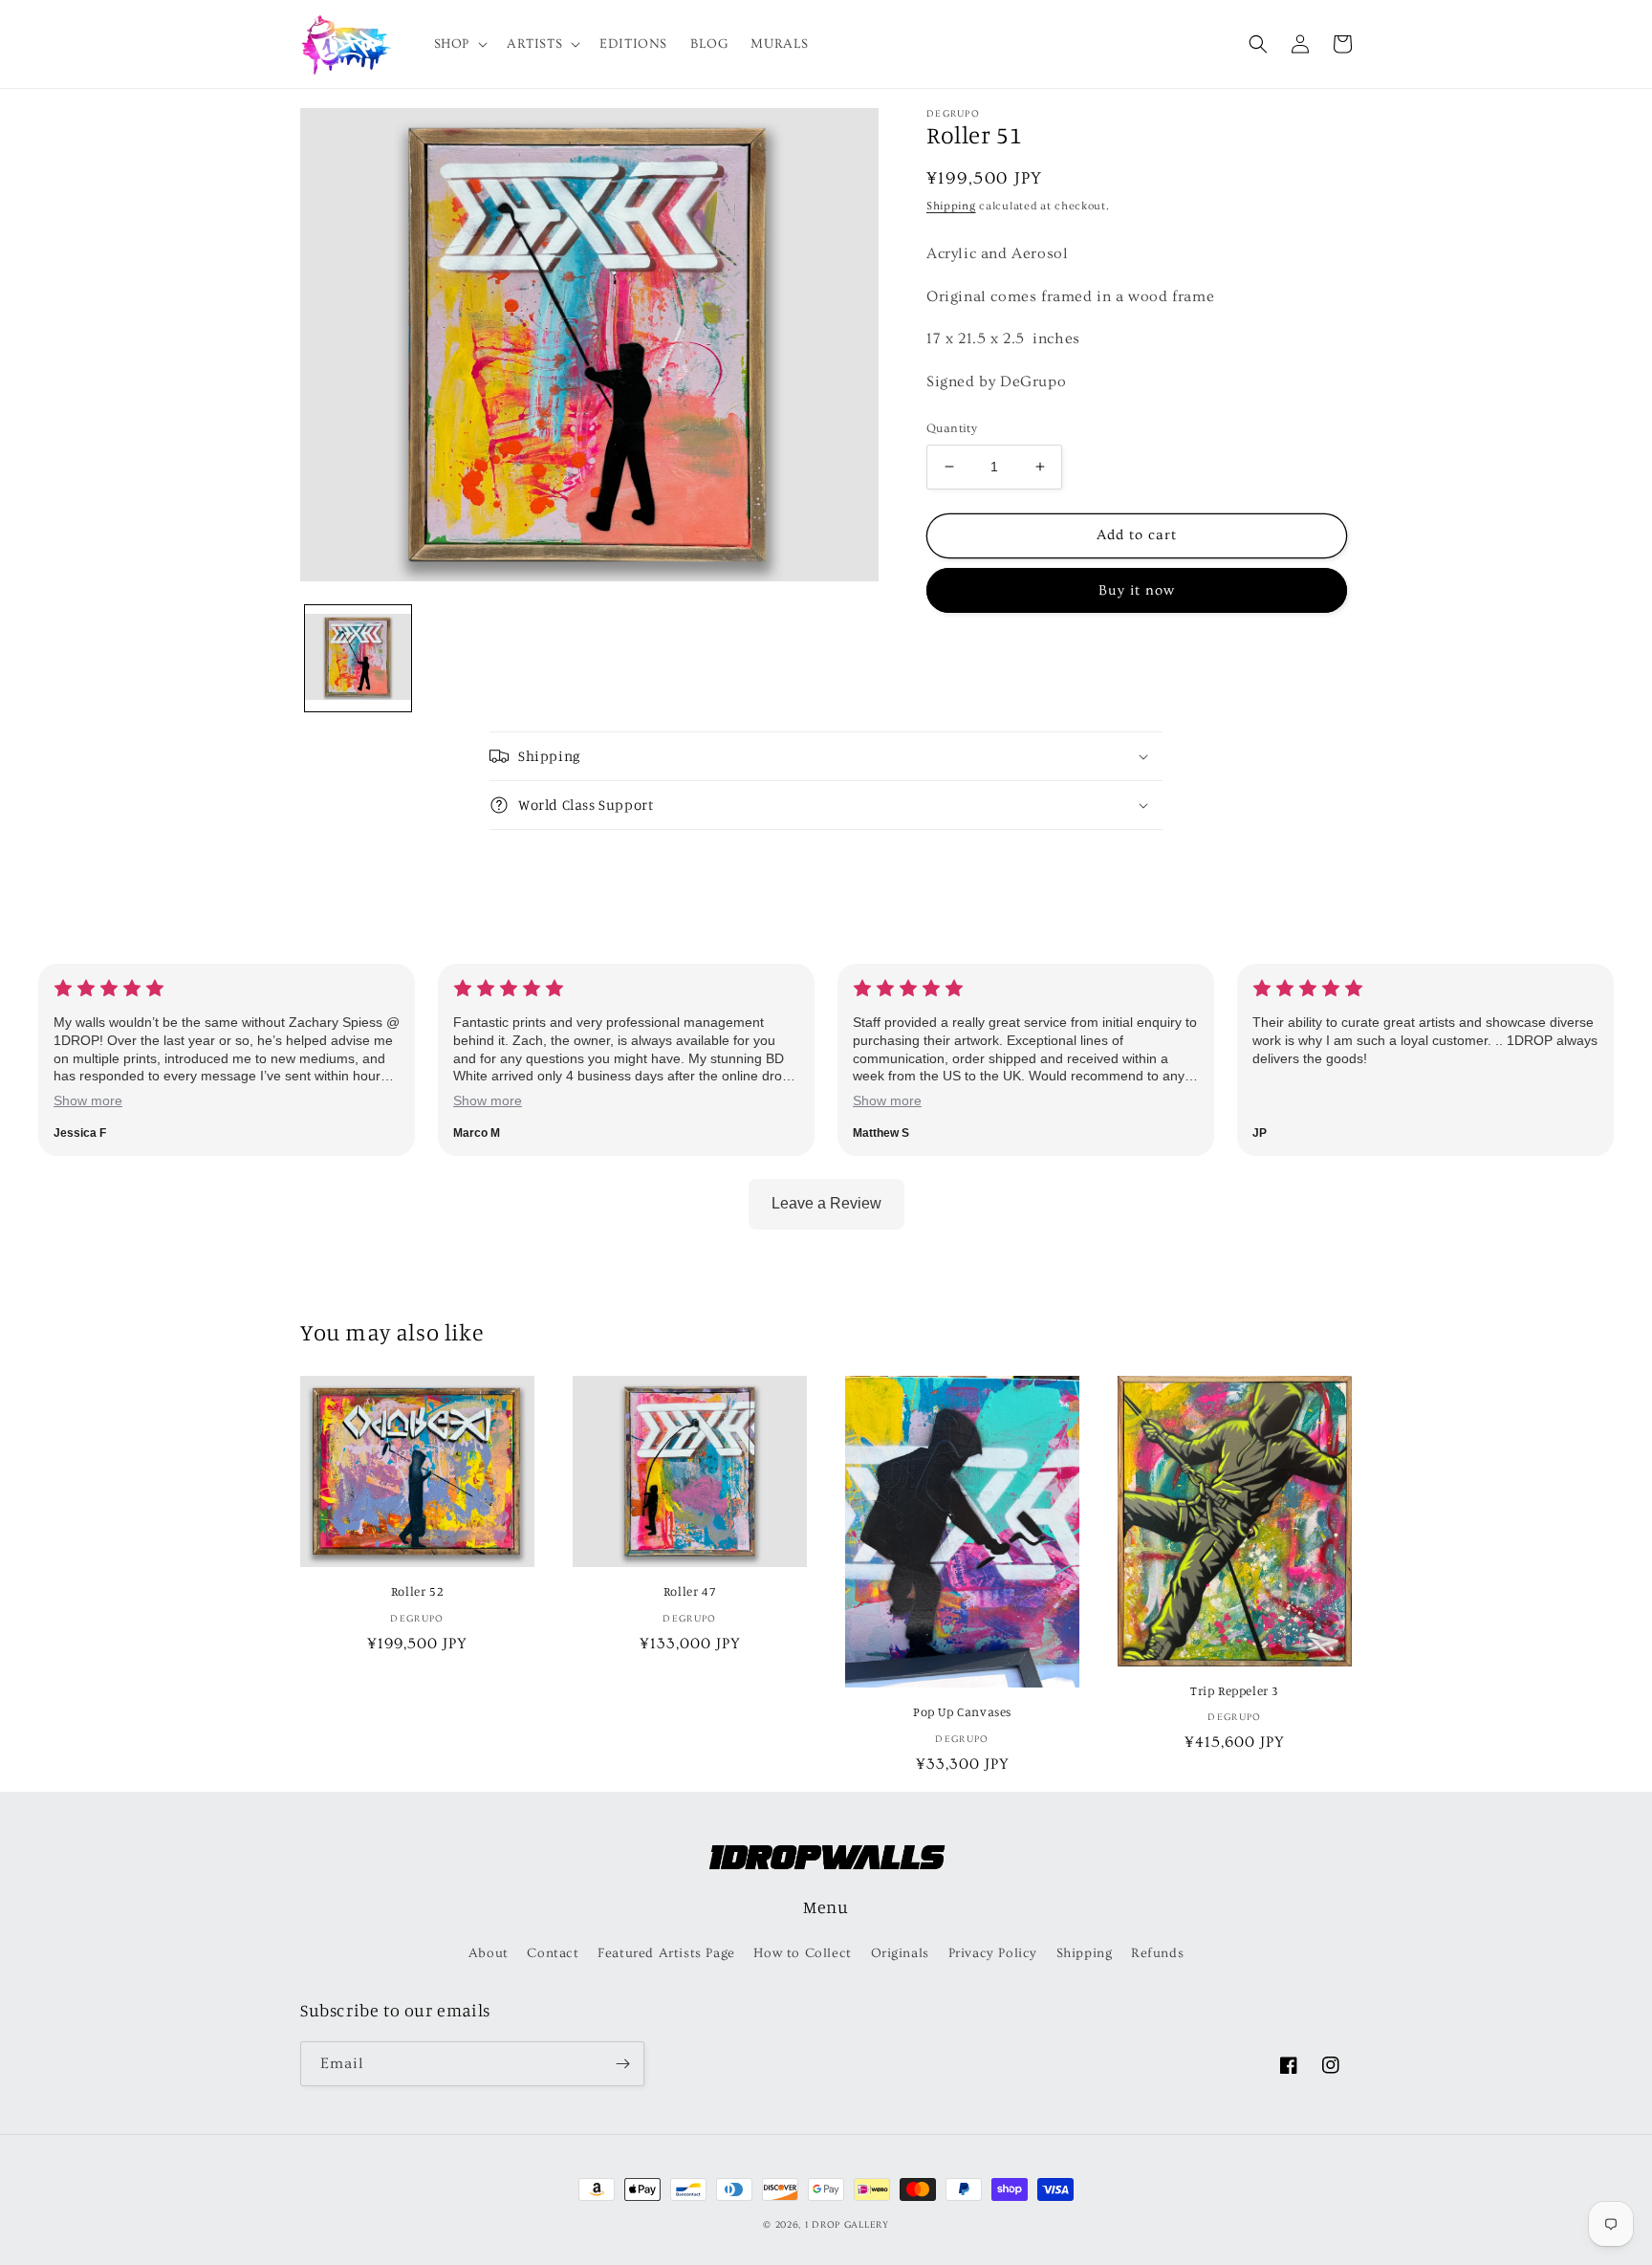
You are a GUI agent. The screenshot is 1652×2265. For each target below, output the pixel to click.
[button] (459, 44)
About (489, 1953)
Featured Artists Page (666, 1953)
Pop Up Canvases (962, 1711)
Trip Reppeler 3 (1235, 1690)
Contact (553, 1953)
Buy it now (1137, 590)
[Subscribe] (622, 2064)
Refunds (1157, 1953)
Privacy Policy (993, 1953)
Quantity (952, 428)
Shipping (951, 206)
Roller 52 (417, 1591)
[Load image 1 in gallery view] (358, 658)
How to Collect (802, 1953)
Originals (900, 1953)
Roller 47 (690, 1591)
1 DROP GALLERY (847, 2225)
